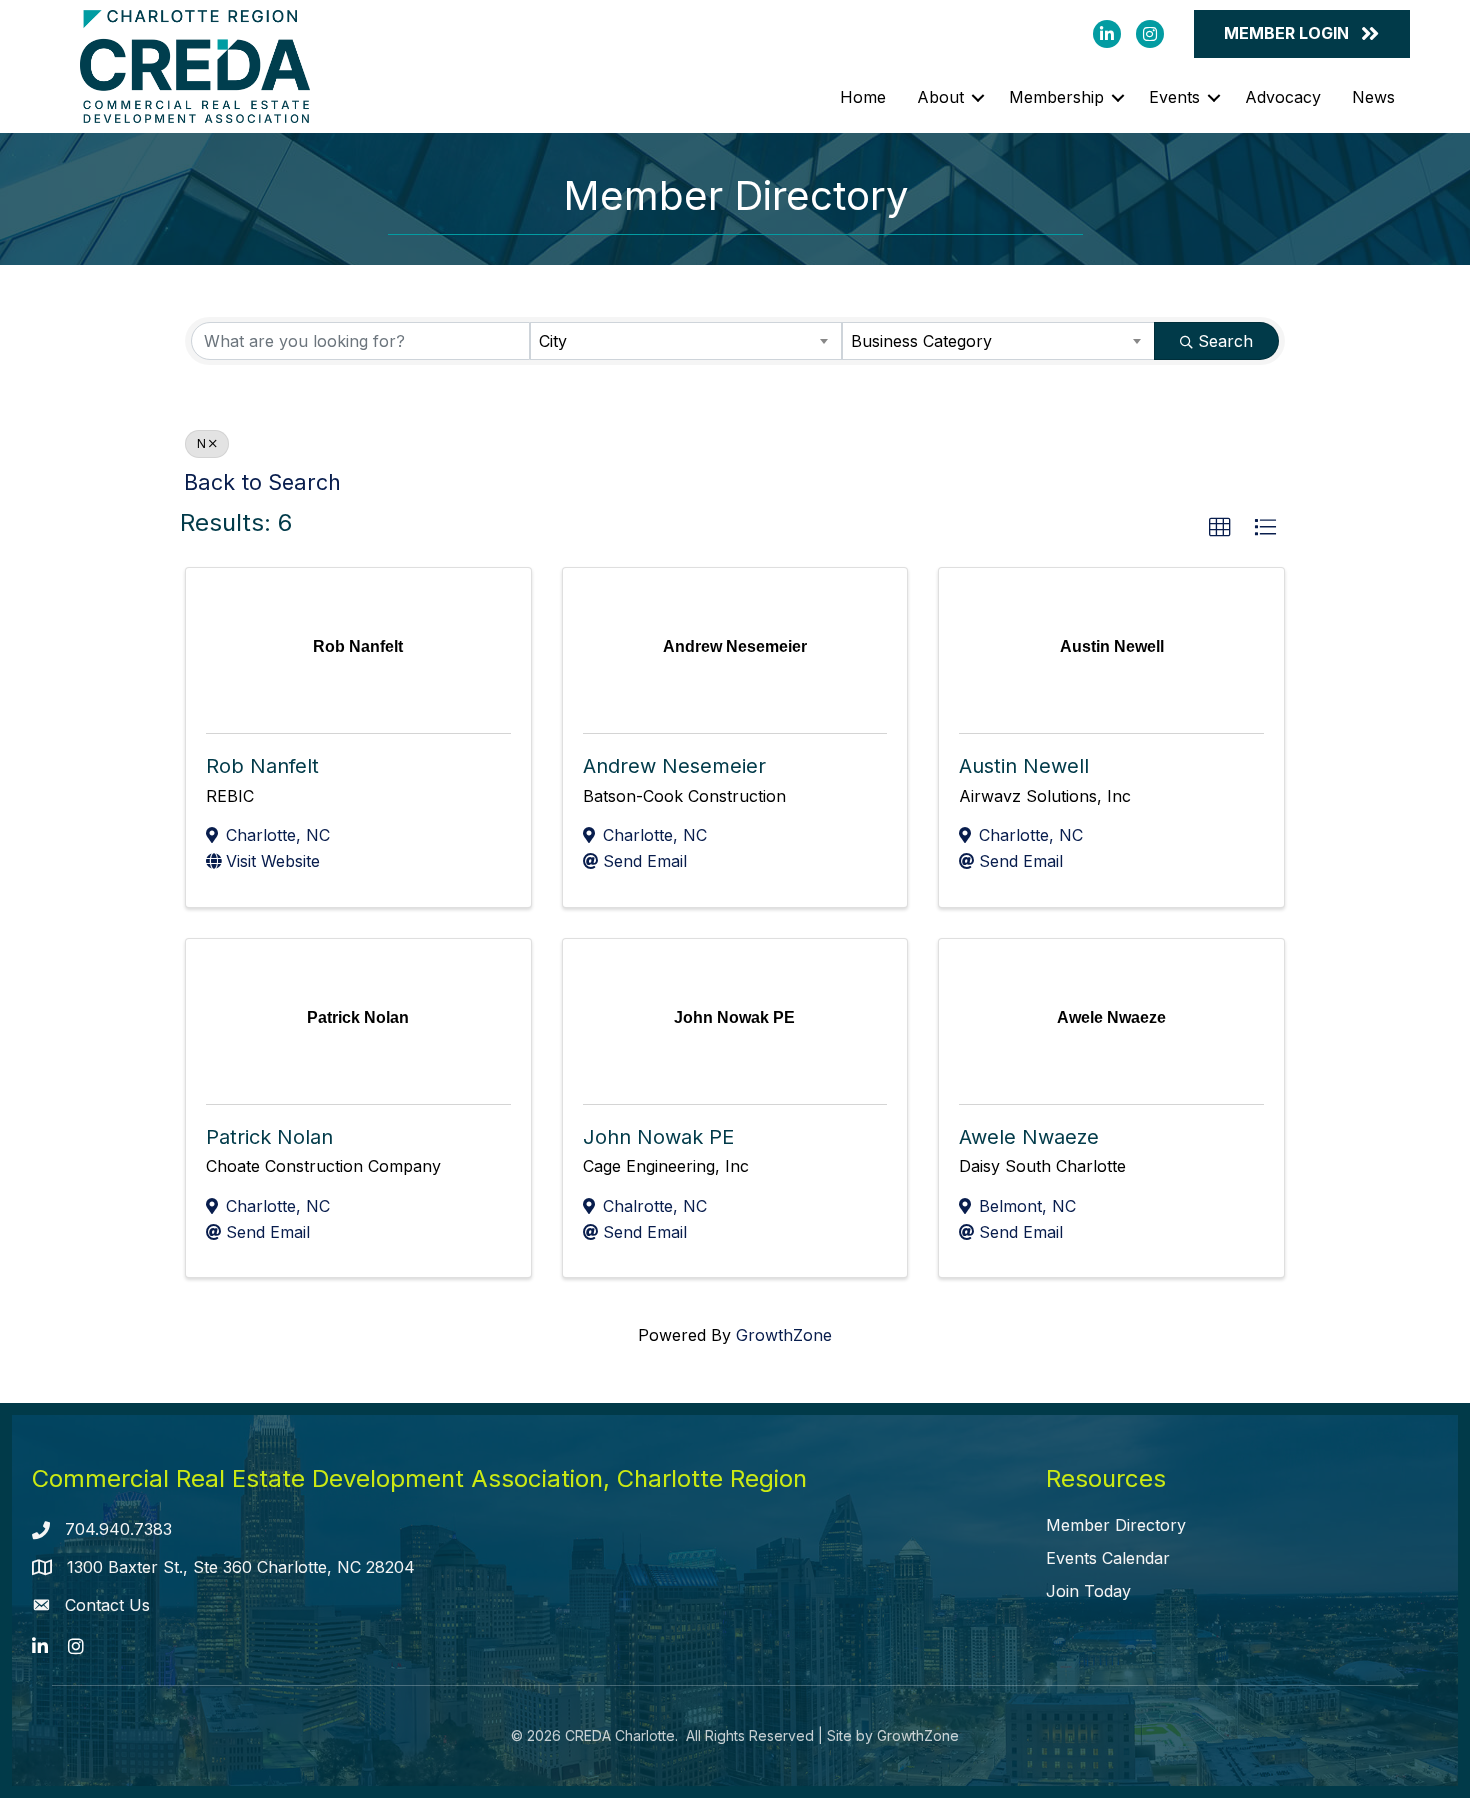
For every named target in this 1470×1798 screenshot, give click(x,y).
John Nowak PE (658, 1137)
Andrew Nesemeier (674, 766)
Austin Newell (1024, 766)
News (1373, 97)
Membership (1056, 97)
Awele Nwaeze (1029, 1137)
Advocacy (1283, 97)
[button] (1220, 528)
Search (1225, 341)
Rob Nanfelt (262, 766)
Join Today (1088, 1591)
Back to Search (262, 482)
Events (1174, 97)
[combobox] (686, 341)
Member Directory (1116, 1525)
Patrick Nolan (269, 1137)
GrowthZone (784, 1335)
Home (863, 97)
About (940, 97)
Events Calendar (1108, 1558)
